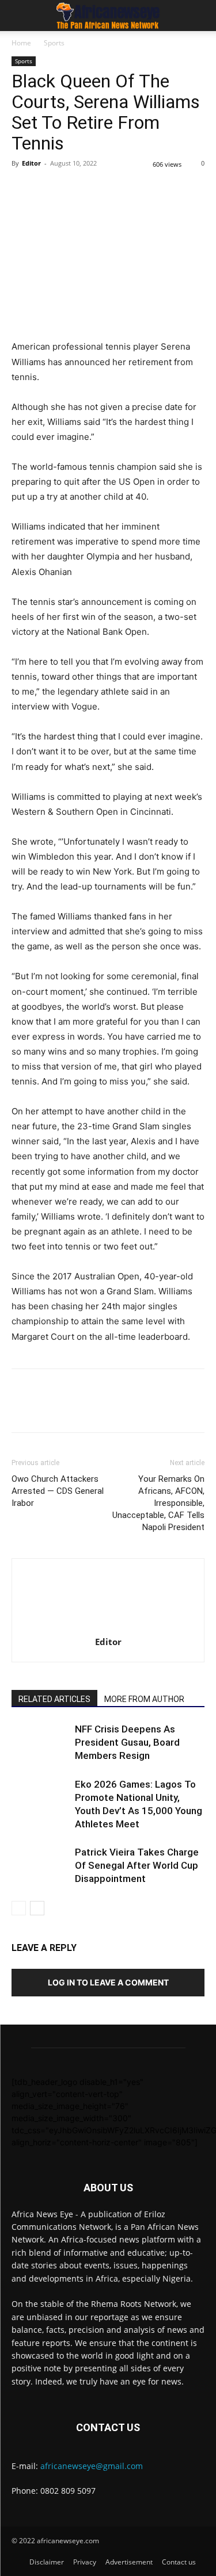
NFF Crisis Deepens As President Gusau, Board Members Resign (127, 1742)
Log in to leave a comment (108, 1982)
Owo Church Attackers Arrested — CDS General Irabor (58, 1491)
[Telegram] (156, 189)
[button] (20, 16)
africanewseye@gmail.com (92, 2466)
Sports (54, 43)
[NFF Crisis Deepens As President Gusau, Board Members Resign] (40, 1743)
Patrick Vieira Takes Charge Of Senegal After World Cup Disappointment (137, 1865)
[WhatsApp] (76, 189)
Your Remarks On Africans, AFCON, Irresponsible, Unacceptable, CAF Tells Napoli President (158, 1503)
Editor (31, 163)
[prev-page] (19, 1908)
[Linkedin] (103, 189)
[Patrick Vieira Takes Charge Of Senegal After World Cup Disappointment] (40, 1866)
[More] (183, 189)
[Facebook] (23, 189)
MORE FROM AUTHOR (144, 1699)
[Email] (129, 189)
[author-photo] (108, 1626)
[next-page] (37, 1908)
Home (21, 43)
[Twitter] (50, 189)
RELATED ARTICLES (54, 1699)
